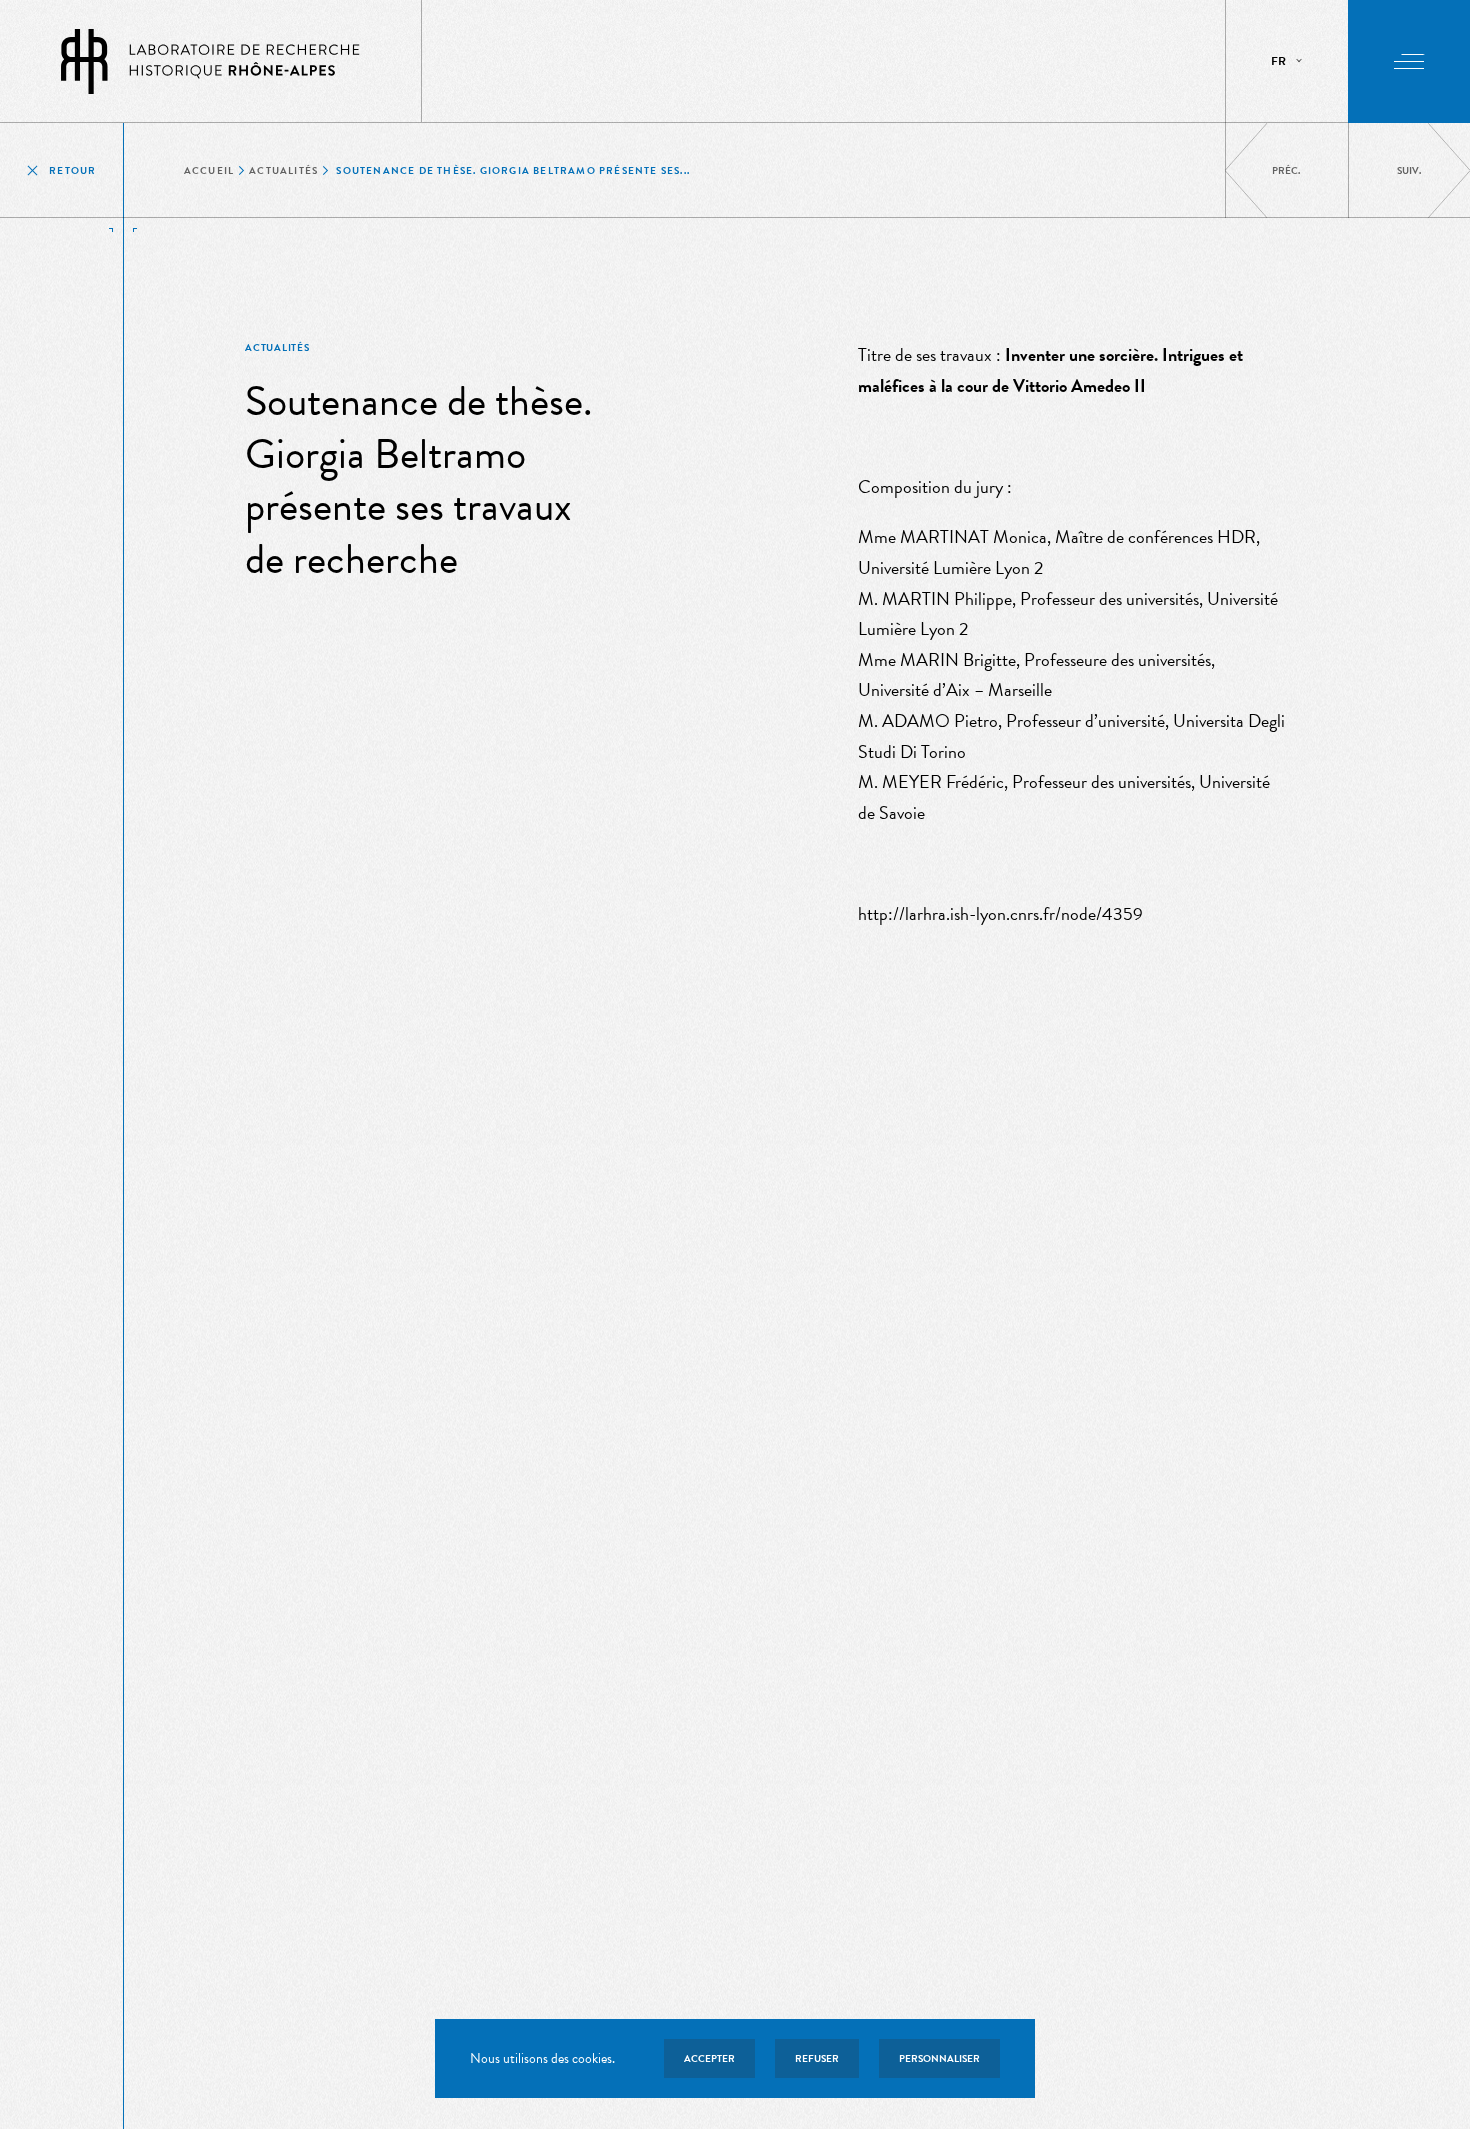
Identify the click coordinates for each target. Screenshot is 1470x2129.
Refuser (817, 2058)
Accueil (209, 170)
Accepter (709, 2058)
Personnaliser (939, 2058)
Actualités (283, 170)
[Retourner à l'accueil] (211, 61)
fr (1278, 61)
